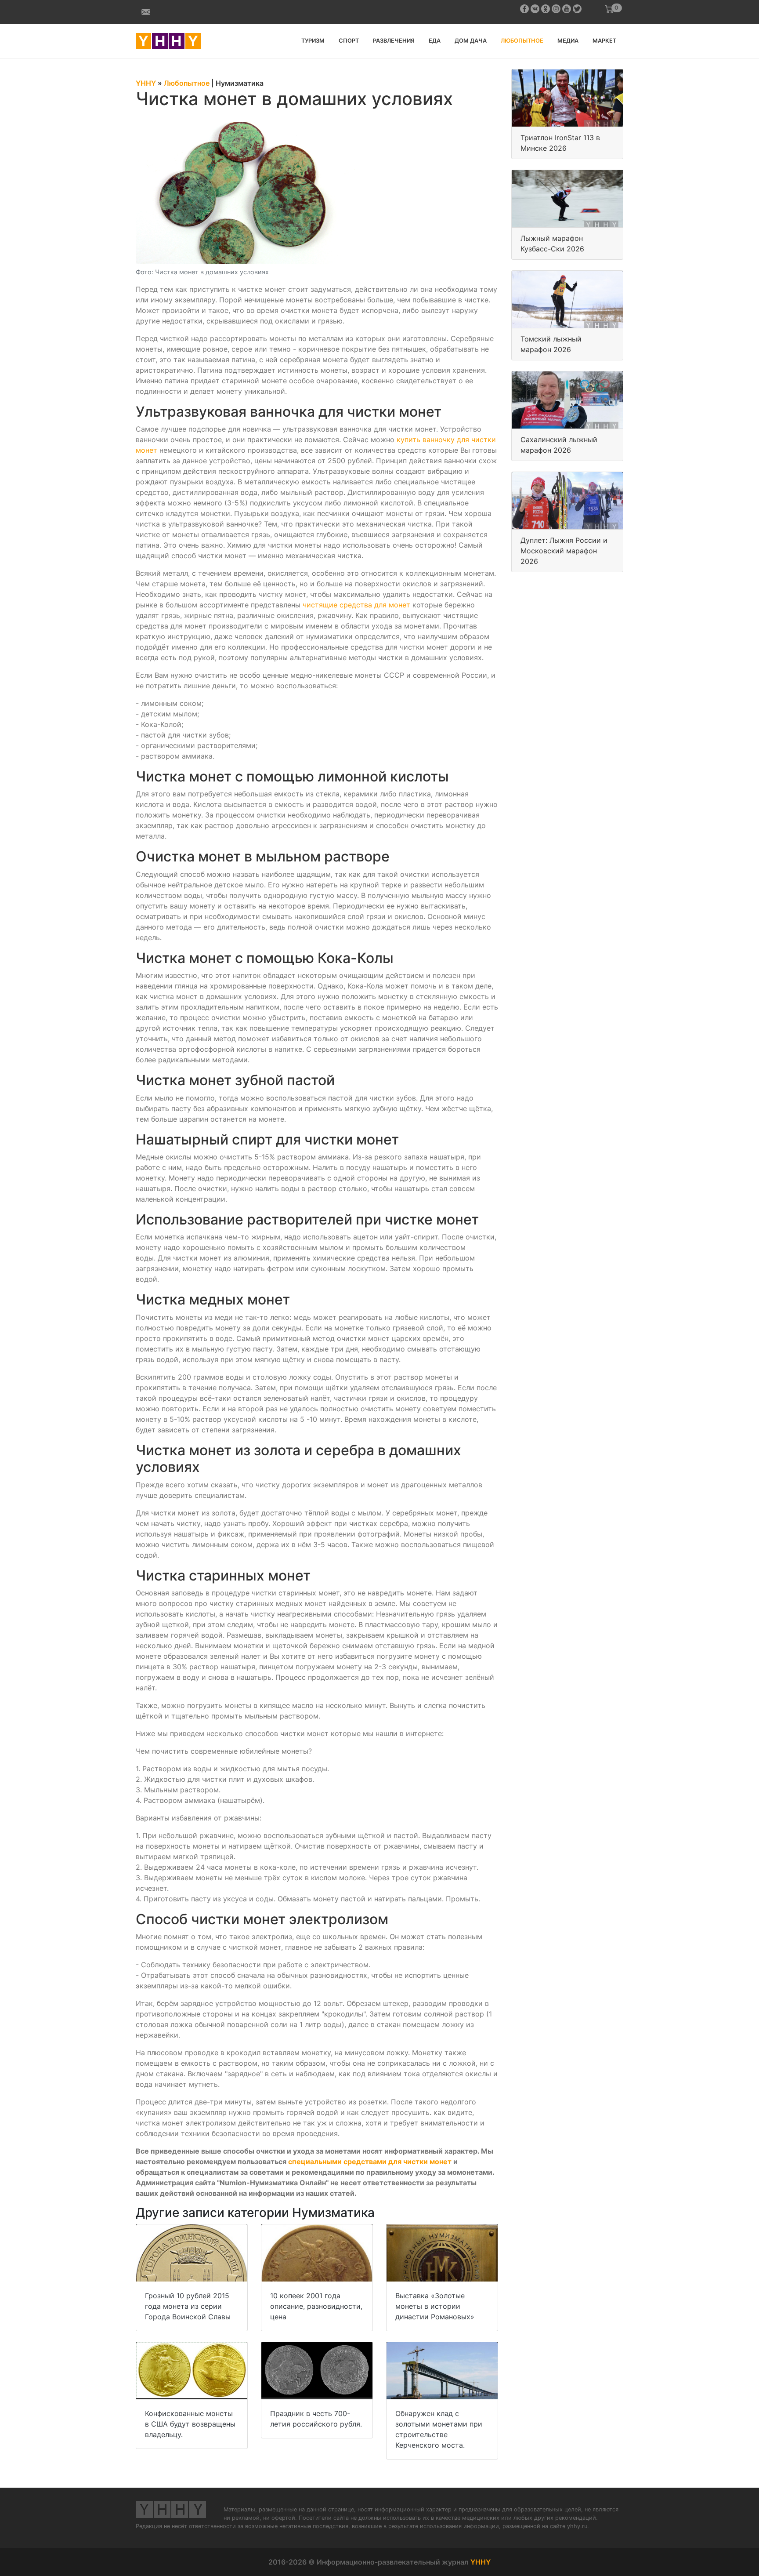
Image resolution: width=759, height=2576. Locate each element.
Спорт (349, 41)
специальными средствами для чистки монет (370, 2162)
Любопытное (522, 41)
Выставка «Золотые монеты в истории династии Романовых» (435, 2306)
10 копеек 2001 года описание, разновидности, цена (316, 2306)
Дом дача (471, 41)
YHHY (481, 2562)
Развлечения (394, 41)
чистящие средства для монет (356, 605)
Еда (435, 41)
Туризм (313, 41)
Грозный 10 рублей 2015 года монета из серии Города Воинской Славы (188, 2306)
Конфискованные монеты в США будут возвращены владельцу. (190, 2424)
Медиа (568, 41)
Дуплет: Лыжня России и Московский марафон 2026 (564, 551)
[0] (609, 9)
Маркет (604, 41)
